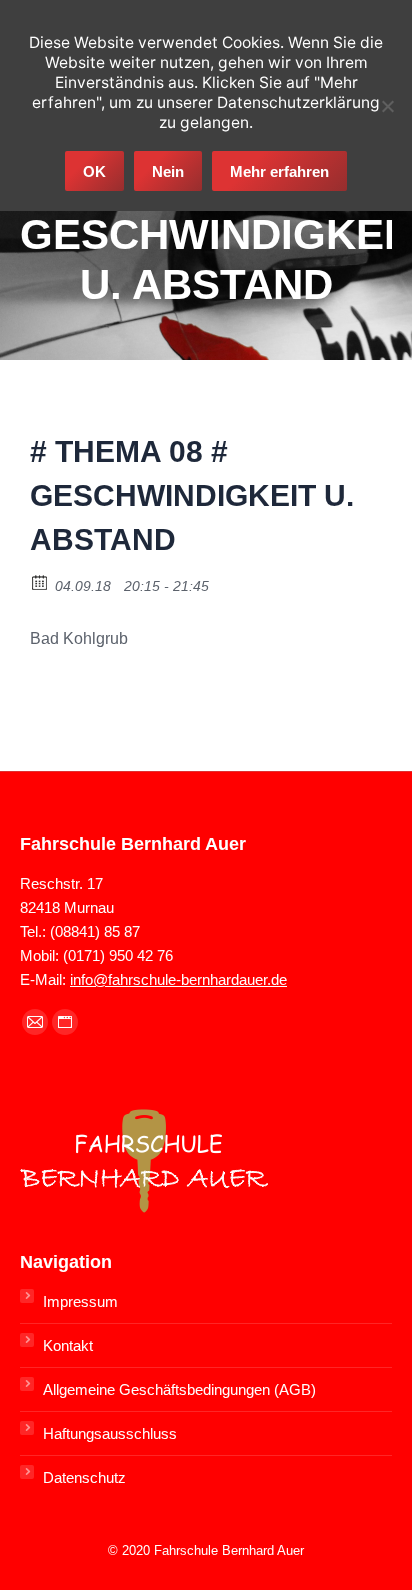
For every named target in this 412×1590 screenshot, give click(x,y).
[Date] (40, 581)
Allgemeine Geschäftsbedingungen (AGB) (179, 1389)
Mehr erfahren (279, 171)
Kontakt (68, 1345)
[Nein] (387, 106)
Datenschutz (84, 1477)
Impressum (80, 1301)
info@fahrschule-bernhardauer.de (178, 979)
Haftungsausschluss (110, 1433)
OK (94, 171)
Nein (168, 171)
